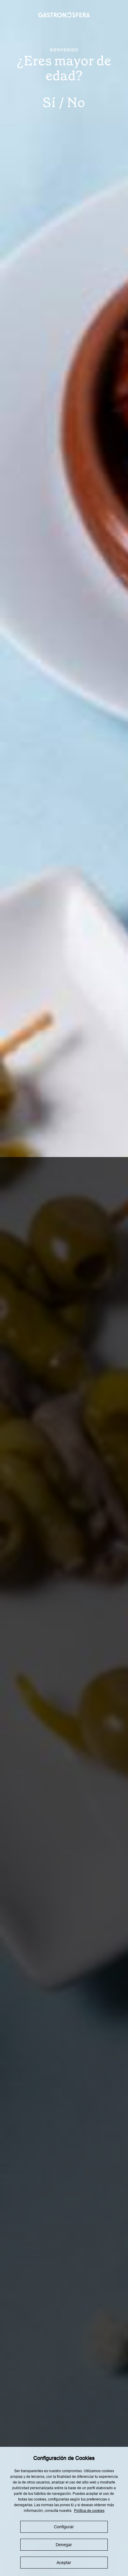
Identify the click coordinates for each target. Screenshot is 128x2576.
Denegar (64, 2545)
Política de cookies (89, 2511)
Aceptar (64, 2563)
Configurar (64, 2527)
